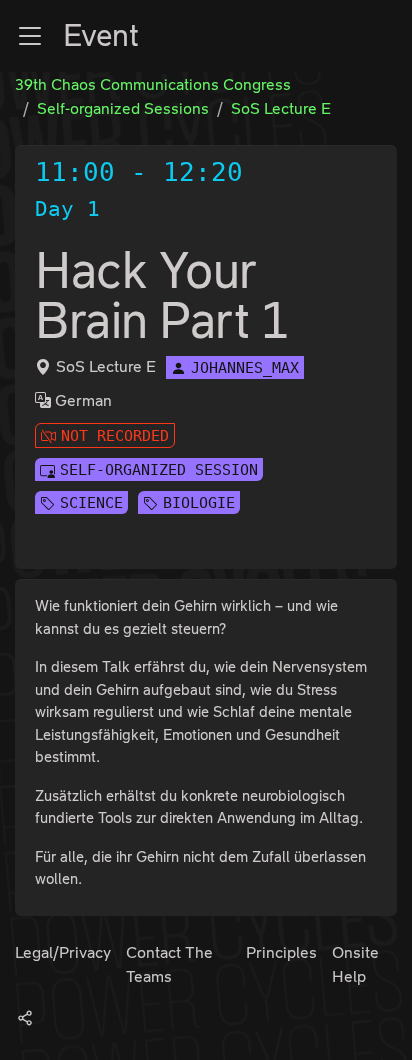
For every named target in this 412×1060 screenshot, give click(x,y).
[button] (30, 36)
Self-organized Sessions (123, 108)
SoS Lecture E (281, 108)
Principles (281, 952)
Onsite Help (355, 964)
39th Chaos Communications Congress (153, 84)
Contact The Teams (169, 964)
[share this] (25, 1017)
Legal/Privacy (63, 952)
